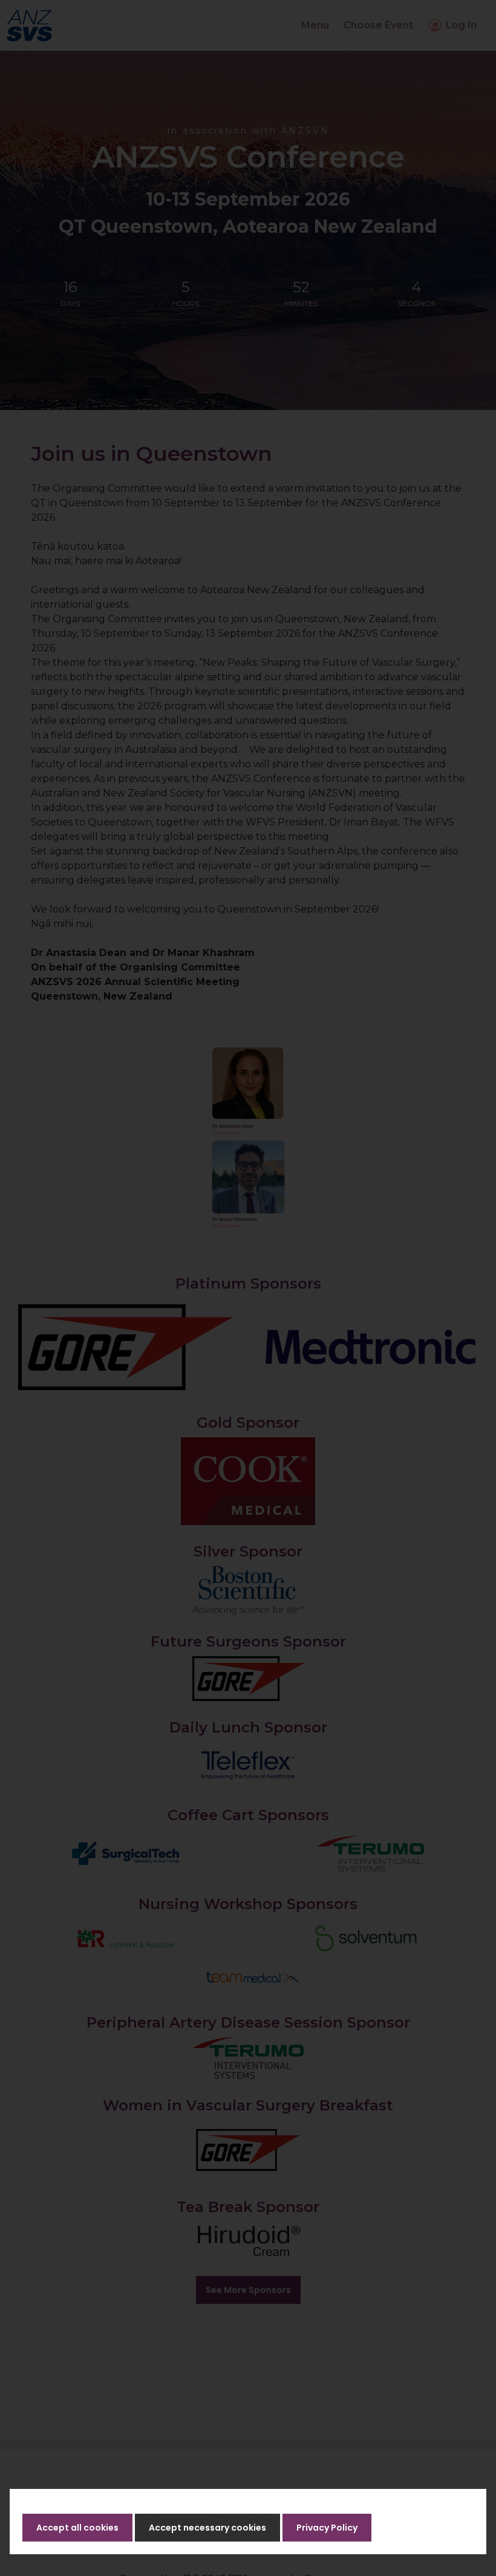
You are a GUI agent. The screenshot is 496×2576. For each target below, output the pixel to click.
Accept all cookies (77, 2528)
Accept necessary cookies (207, 2528)
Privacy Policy (327, 2528)
